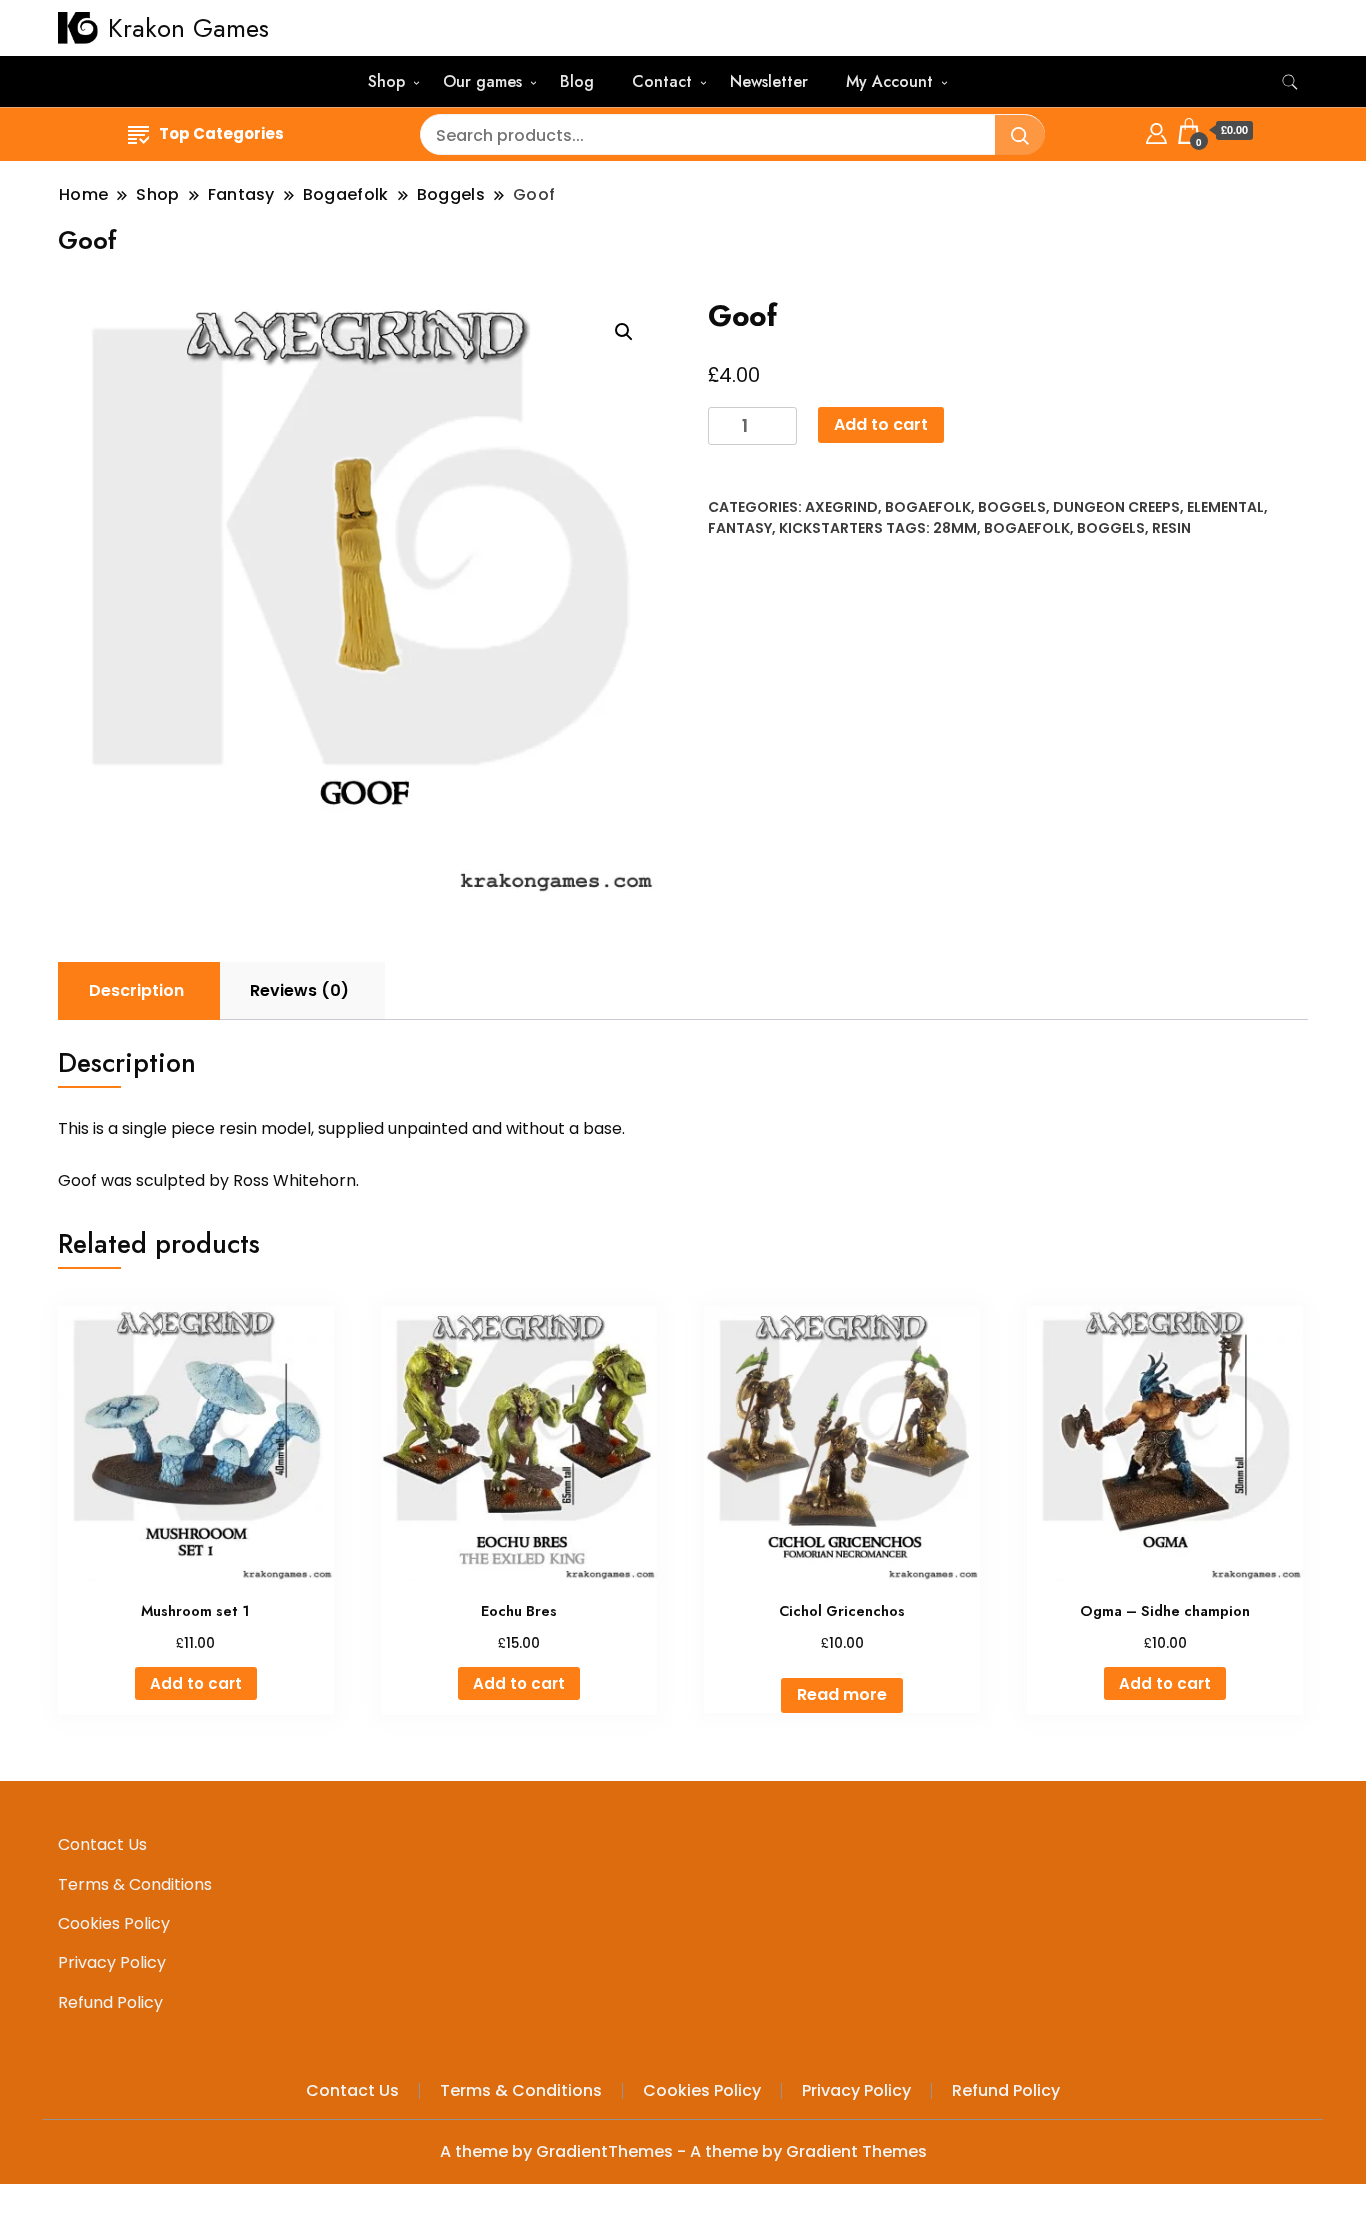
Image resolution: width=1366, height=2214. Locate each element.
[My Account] (1156, 130)
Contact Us (102, 1844)
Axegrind (841, 507)
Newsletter (769, 81)
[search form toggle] (1290, 82)
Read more (842, 1694)
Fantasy (740, 528)
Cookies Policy (114, 1923)
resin (1171, 528)
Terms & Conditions (135, 1884)
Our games (482, 81)
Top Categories (221, 133)
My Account (889, 81)
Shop (386, 81)
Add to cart (881, 424)
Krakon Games (188, 28)
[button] (624, 332)
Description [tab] (136, 990)
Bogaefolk (928, 507)
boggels (1111, 528)
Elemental (1225, 507)
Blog (577, 81)
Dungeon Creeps (1116, 507)
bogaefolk (1027, 528)
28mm (955, 528)
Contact (662, 81)
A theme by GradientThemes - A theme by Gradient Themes (683, 2151)
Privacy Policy (112, 1962)
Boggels (1012, 507)
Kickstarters (831, 528)
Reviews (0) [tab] (299, 990)
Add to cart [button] (196, 1683)
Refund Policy (110, 2002)
